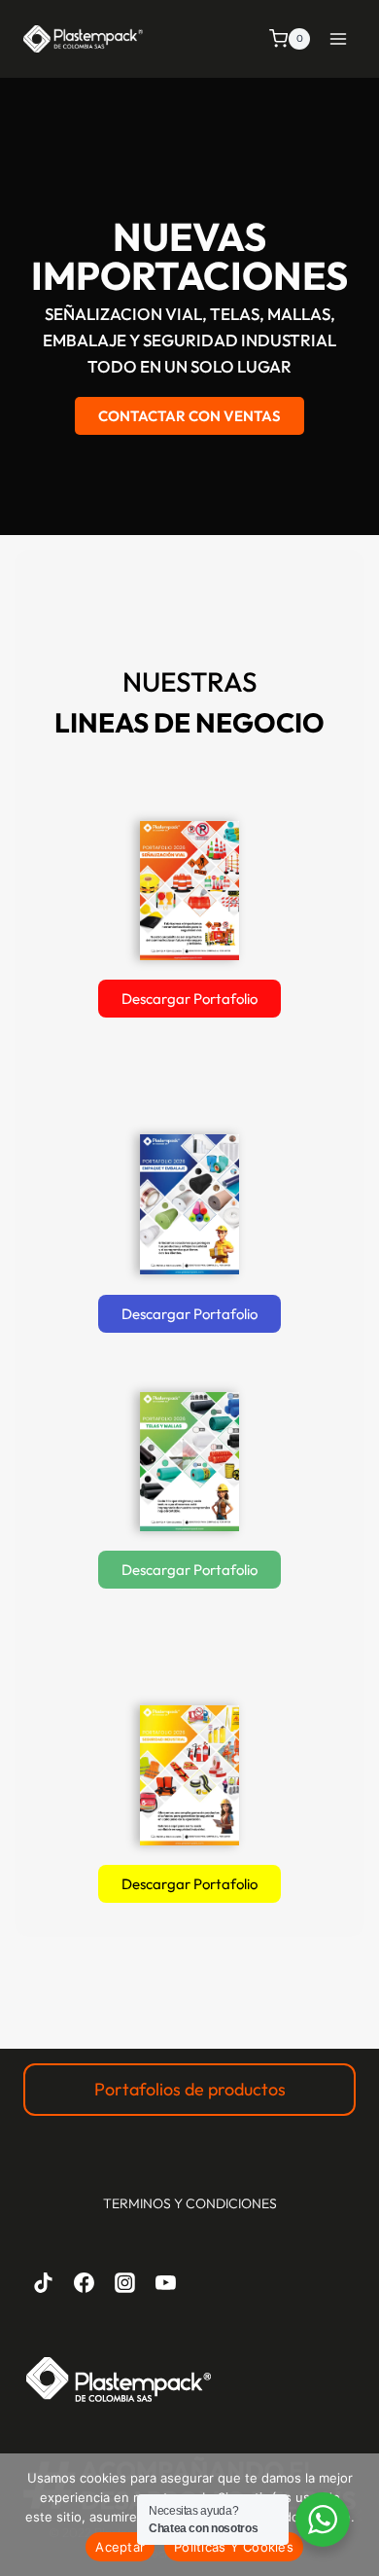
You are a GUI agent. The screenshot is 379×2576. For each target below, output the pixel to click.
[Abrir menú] (338, 38)
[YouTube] (165, 2283)
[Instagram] (125, 2283)
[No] (355, 2515)
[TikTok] (44, 2283)
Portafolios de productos (190, 2089)
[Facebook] (85, 2283)
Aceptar (120, 2547)
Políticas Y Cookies (234, 2547)
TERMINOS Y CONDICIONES (190, 2203)
